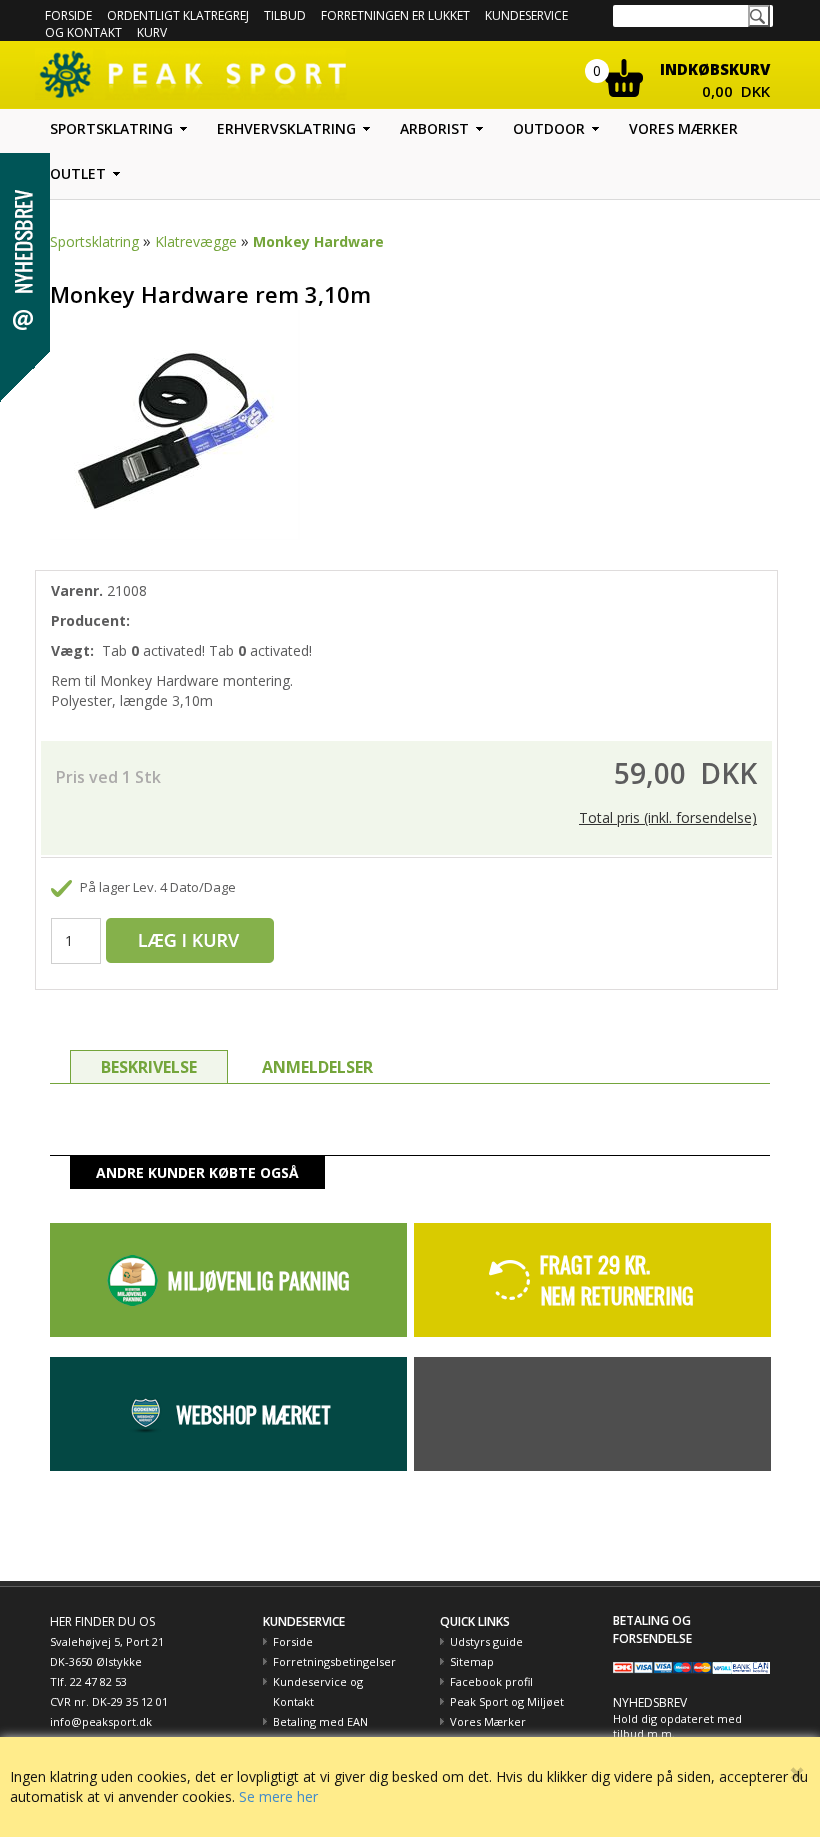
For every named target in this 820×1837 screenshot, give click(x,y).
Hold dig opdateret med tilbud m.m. (677, 1726)
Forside (68, 15)
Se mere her (278, 1796)
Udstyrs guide (486, 1641)
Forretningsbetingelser (334, 1661)
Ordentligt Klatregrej (178, 15)
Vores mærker (683, 128)
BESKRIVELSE (149, 1067)
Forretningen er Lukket (395, 15)
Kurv (152, 32)
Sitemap (472, 1661)
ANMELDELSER (317, 1067)
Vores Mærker (488, 1721)
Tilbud (285, 15)
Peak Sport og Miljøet (507, 1701)
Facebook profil (491, 1681)
